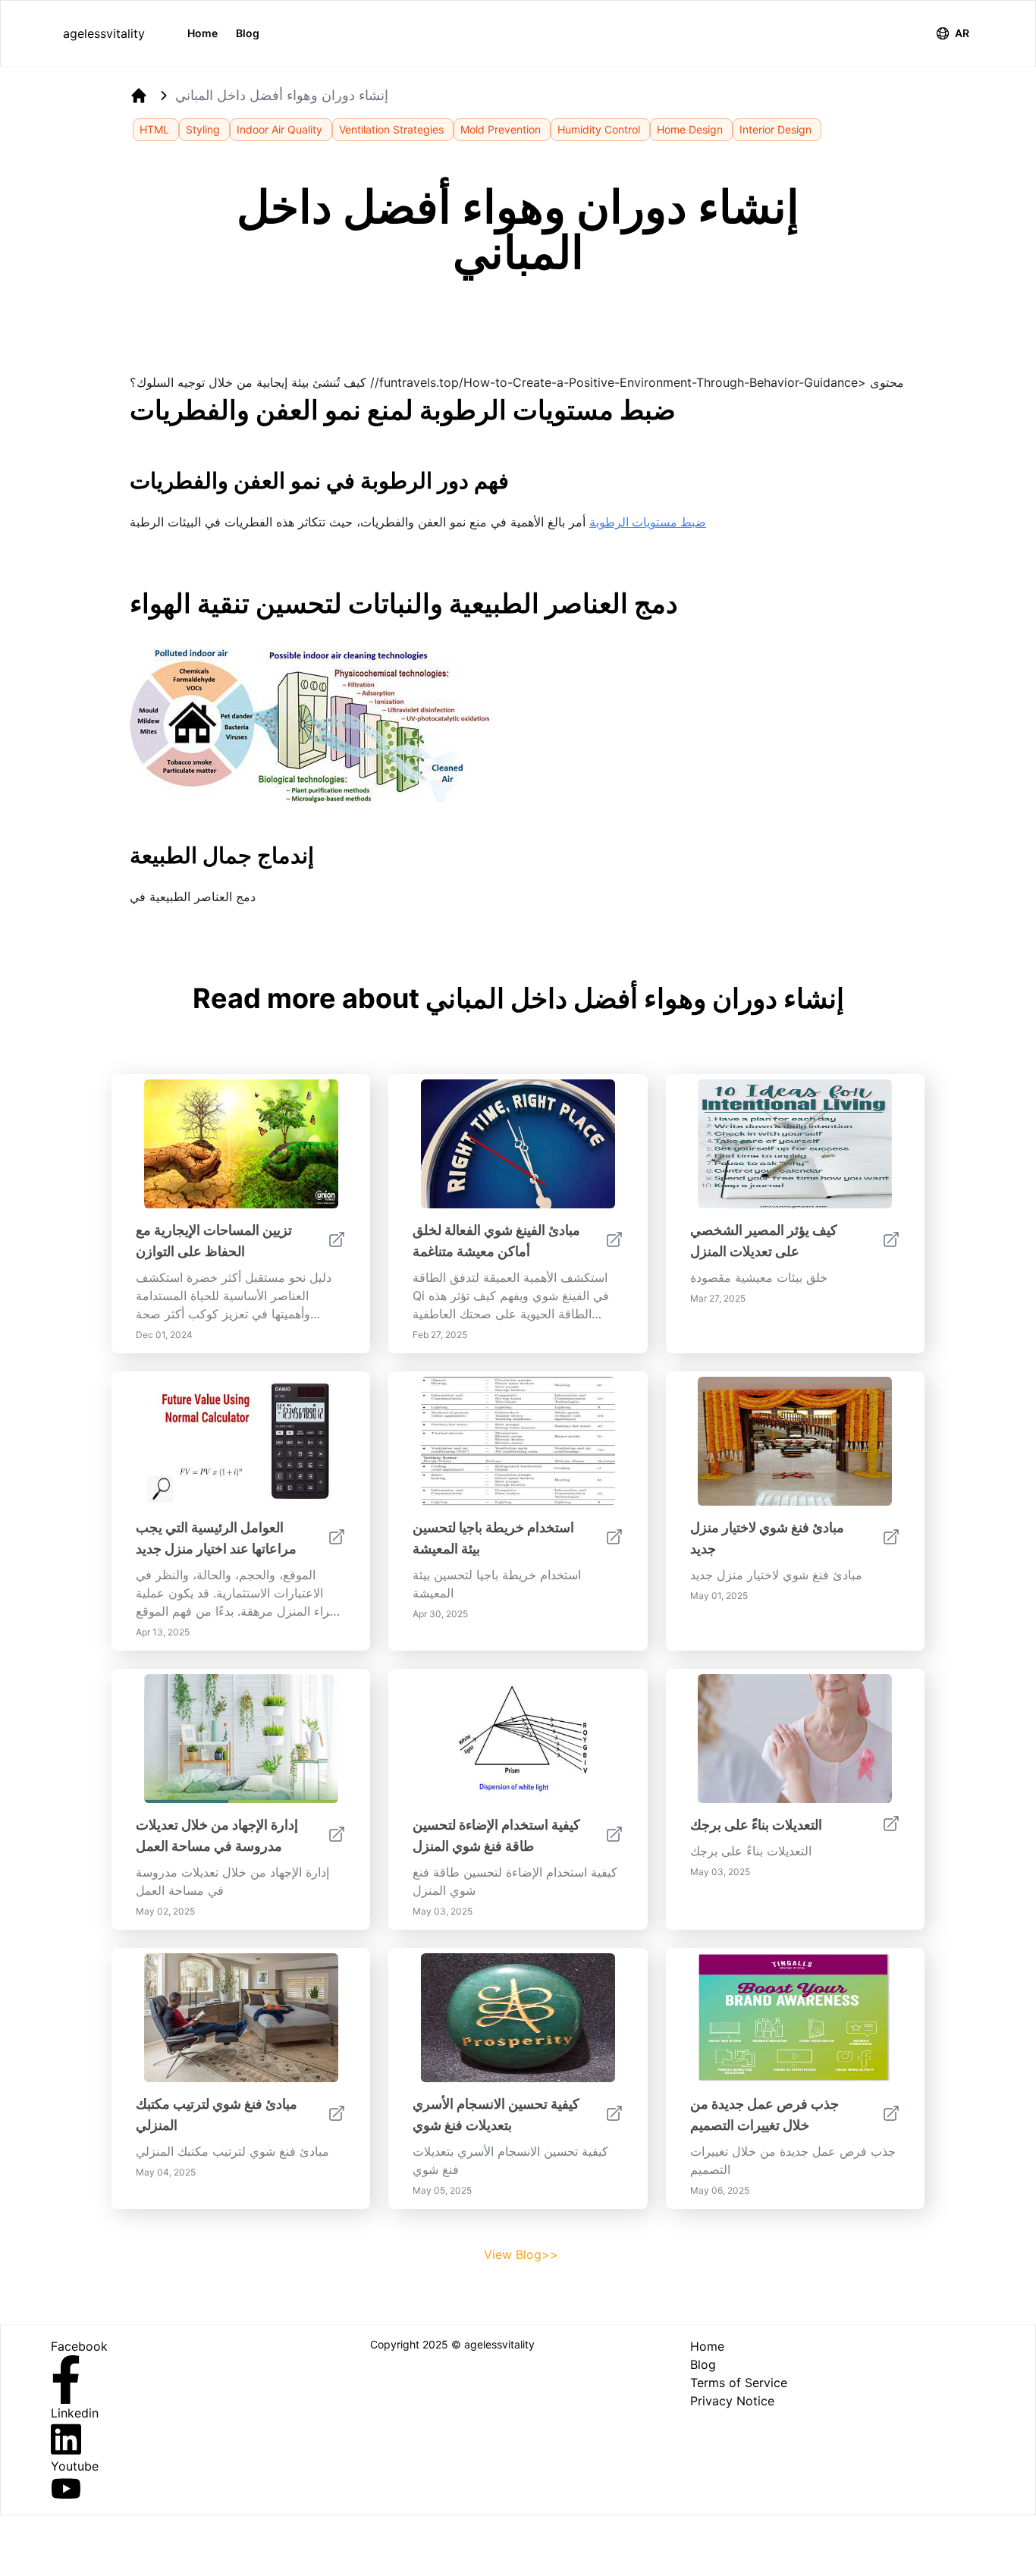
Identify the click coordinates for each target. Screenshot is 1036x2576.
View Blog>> (521, 2254)
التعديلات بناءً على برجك (756, 1825)
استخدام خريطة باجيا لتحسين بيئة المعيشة (493, 1538)
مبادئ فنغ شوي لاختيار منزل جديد (767, 1538)
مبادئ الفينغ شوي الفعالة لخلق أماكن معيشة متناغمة (496, 1241)
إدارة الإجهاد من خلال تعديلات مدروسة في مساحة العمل (217, 1835)
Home (202, 33)
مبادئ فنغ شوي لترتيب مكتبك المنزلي (217, 2114)
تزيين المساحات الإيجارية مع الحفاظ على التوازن (214, 1241)
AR (962, 33)
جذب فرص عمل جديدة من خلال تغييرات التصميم (764, 2114)
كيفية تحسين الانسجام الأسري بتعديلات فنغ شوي (496, 2114)
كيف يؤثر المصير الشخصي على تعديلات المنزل (764, 1241)
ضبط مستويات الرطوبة (648, 522)
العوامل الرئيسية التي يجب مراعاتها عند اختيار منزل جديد (216, 1538)
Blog (248, 33)
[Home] (139, 96)
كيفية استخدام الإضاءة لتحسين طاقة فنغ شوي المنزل (496, 1835)
